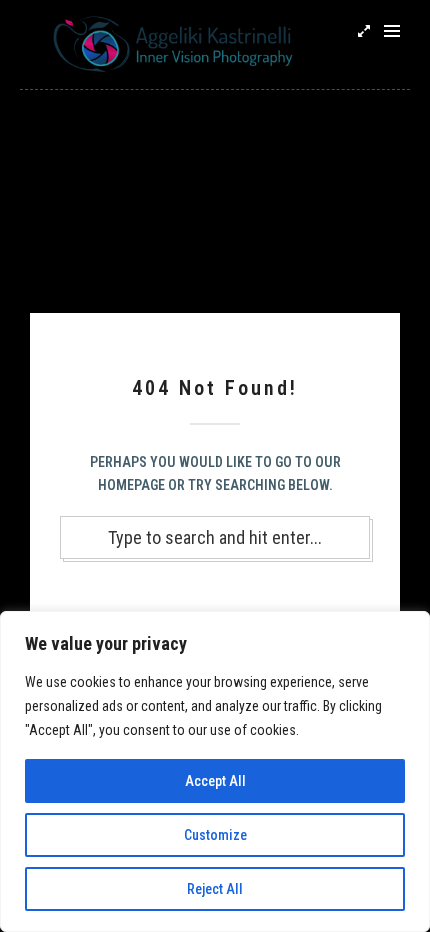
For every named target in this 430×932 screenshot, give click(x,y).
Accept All (215, 781)
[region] (215, 771)
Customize (215, 835)
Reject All (215, 889)
